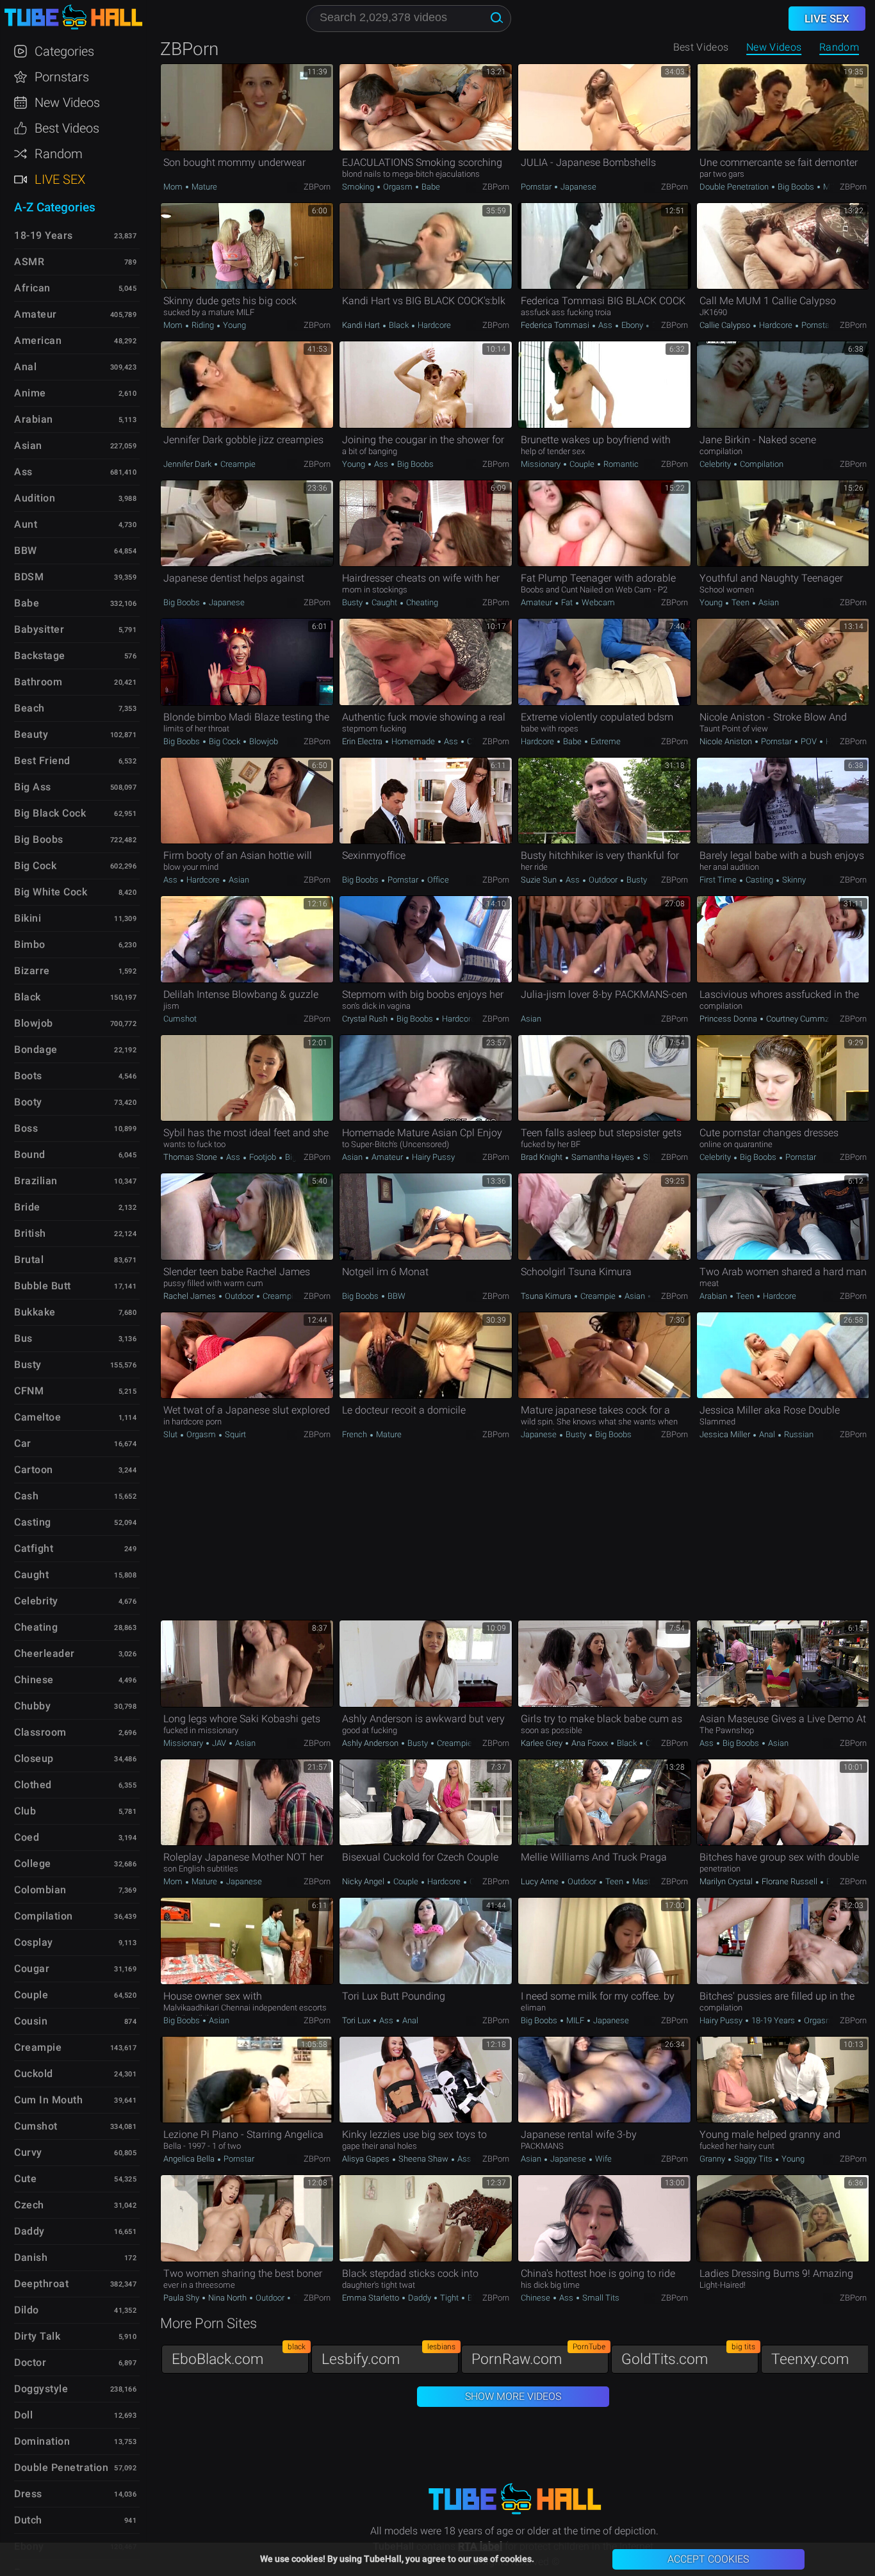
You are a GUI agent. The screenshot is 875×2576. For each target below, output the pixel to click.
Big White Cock (51, 892)
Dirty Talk (37, 2336)
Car (23, 1443)
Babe (430, 187)
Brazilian (36, 1181)
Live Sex (60, 179)
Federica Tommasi (556, 325)
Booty (28, 1102)
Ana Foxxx (590, 1743)
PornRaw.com (538, 2356)
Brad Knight (543, 1157)
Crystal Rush (366, 1019)
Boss (26, 1128)
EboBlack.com (239, 2356)
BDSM (29, 577)
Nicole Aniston (727, 741)
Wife (602, 2159)
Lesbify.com (388, 2356)
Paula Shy (182, 2298)
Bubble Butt (43, 1286)
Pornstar (537, 187)
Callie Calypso (726, 325)
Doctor (30, 2362)
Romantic (620, 464)
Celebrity (716, 464)
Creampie (237, 464)
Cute (25, 2179)
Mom (174, 187)
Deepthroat (41, 2284)
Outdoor (603, 880)
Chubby (32, 1706)
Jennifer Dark (188, 464)
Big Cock (225, 741)
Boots (28, 1076)
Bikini (28, 918)
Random (839, 47)
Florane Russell (789, 1881)
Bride (27, 1207)
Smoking (359, 187)
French (356, 1434)
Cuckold (34, 2074)
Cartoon (34, 1470)
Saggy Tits (753, 2159)
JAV (219, 1743)
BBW (396, 1296)
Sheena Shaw (423, 2159)
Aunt (26, 524)
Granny (713, 2159)
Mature (203, 187)
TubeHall (73, 18)
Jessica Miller (726, 1434)
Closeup (34, 1758)
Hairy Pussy (432, 1157)
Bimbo (30, 944)
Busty (353, 602)
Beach (29, 708)
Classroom (40, 1732)
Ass (605, 325)
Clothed (33, 1785)
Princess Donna (729, 1019)
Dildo (27, 2310)
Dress (28, 2494)
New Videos (774, 47)
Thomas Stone (191, 1157)
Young (233, 325)
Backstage (40, 656)
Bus (23, 1338)
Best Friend (42, 761)
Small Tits (600, 2298)
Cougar (32, 1969)
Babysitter (39, 629)
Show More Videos (513, 2396)
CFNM (29, 1391)
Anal (767, 1434)
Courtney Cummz (797, 1019)
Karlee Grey (543, 1743)
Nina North (227, 2298)
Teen (740, 602)
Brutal (29, 1259)
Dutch (28, 2520)
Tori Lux (357, 2020)
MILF (831, 187)
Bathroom (38, 682)
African (32, 288)
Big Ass (33, 787)
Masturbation (655, 1881)
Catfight (34, 1548)
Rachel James (191, 1296)
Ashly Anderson (371, 1743)
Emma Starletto (372, 2298)
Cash (26, 1496)
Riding (203, 325)
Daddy (420, 2298)
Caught (384, 602)
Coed (27, 1837)
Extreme (605, 741)
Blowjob (263, 741)
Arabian (714, 1296)
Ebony (632, 325)
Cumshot (180, 1019)
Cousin (31, 2021)
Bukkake (35, 1312)
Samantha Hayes (603, 1157)
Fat (567, 602)
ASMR (29, 262)
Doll (23, 2415)
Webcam (597, 602)
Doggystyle (41, 2389)
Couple (582, 464)
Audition (35, 498)
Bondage (36, 1049)
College (33, 1863)
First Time (719, 880)
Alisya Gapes (367, 2159)
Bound (30, 1154)
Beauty (31, 734)
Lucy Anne (541, 1881)
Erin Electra (363, 741)
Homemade (413, 741)
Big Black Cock (50, 813)
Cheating (421, 602)
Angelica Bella (190, 2159)
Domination (42, 2441)
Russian (798, 1434)
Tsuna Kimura (547, 1296)
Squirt (234, 1434)
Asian (768, 602)
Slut (171, 1434)
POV (809, 741)
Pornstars (62, 77)
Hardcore (433, 325)
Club (25, 1811)
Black (399, 325)
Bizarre (32, 971)
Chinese (536, 2298)
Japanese (577, 187)
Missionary (542, 464)
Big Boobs (796, 187)
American (38, 340)
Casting (759, 880)
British (30, 1233)
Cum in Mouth (48, 2100)
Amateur (537, 602)
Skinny (793, 880)
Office (437, 880)
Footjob (263, 1157)
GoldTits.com (688, 2356)
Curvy (28, 2152)
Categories (64, 51)
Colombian (40, 1890)
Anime (30, 393)
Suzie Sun (540, 880)
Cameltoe (37, 1417)
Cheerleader (45, 1653)
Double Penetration (735, 187)
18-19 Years (773, 2020)
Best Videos (67, 128)
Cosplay (34, 1942)
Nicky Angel (364, 1881)
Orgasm (398, 187)
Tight (449, 2298)
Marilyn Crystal (727, 1881)
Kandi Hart (362, 325)
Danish (31, 2257)
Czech (29, 2205)
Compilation (761, 464)
